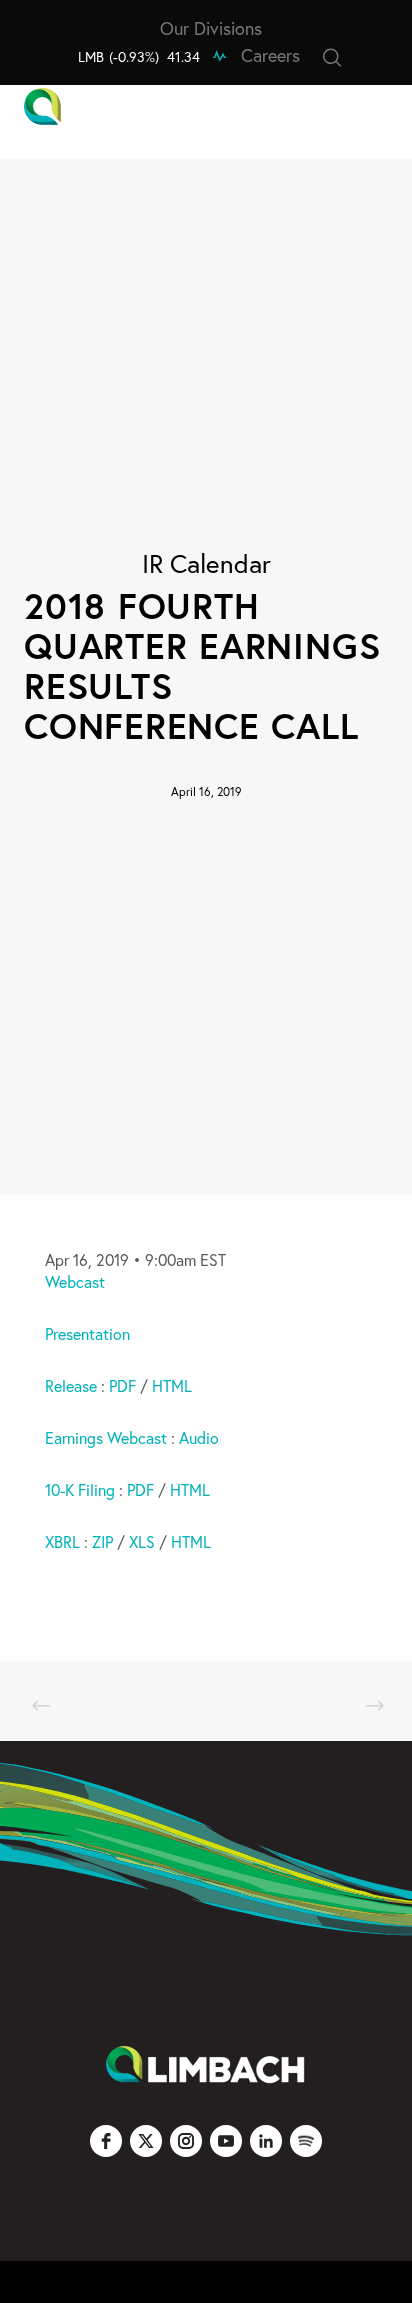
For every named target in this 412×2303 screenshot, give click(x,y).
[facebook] (106, 2141)
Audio (199, 1437)
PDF (124, 1385)
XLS (142, 1541)
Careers (270, 55)
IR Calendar (206, 563)
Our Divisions (211, 28)
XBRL (62, 1541)
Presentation (87, 1333)
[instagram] (186, 2141)
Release (71, 1385)
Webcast (75, 1281)
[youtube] (226, 2141)
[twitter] (146, 2141)
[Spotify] (306, 2141)
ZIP (102, 1541)
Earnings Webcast (106, 1437)
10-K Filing (80, 1489)
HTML (172, 1385)
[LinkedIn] (266, 2141)
